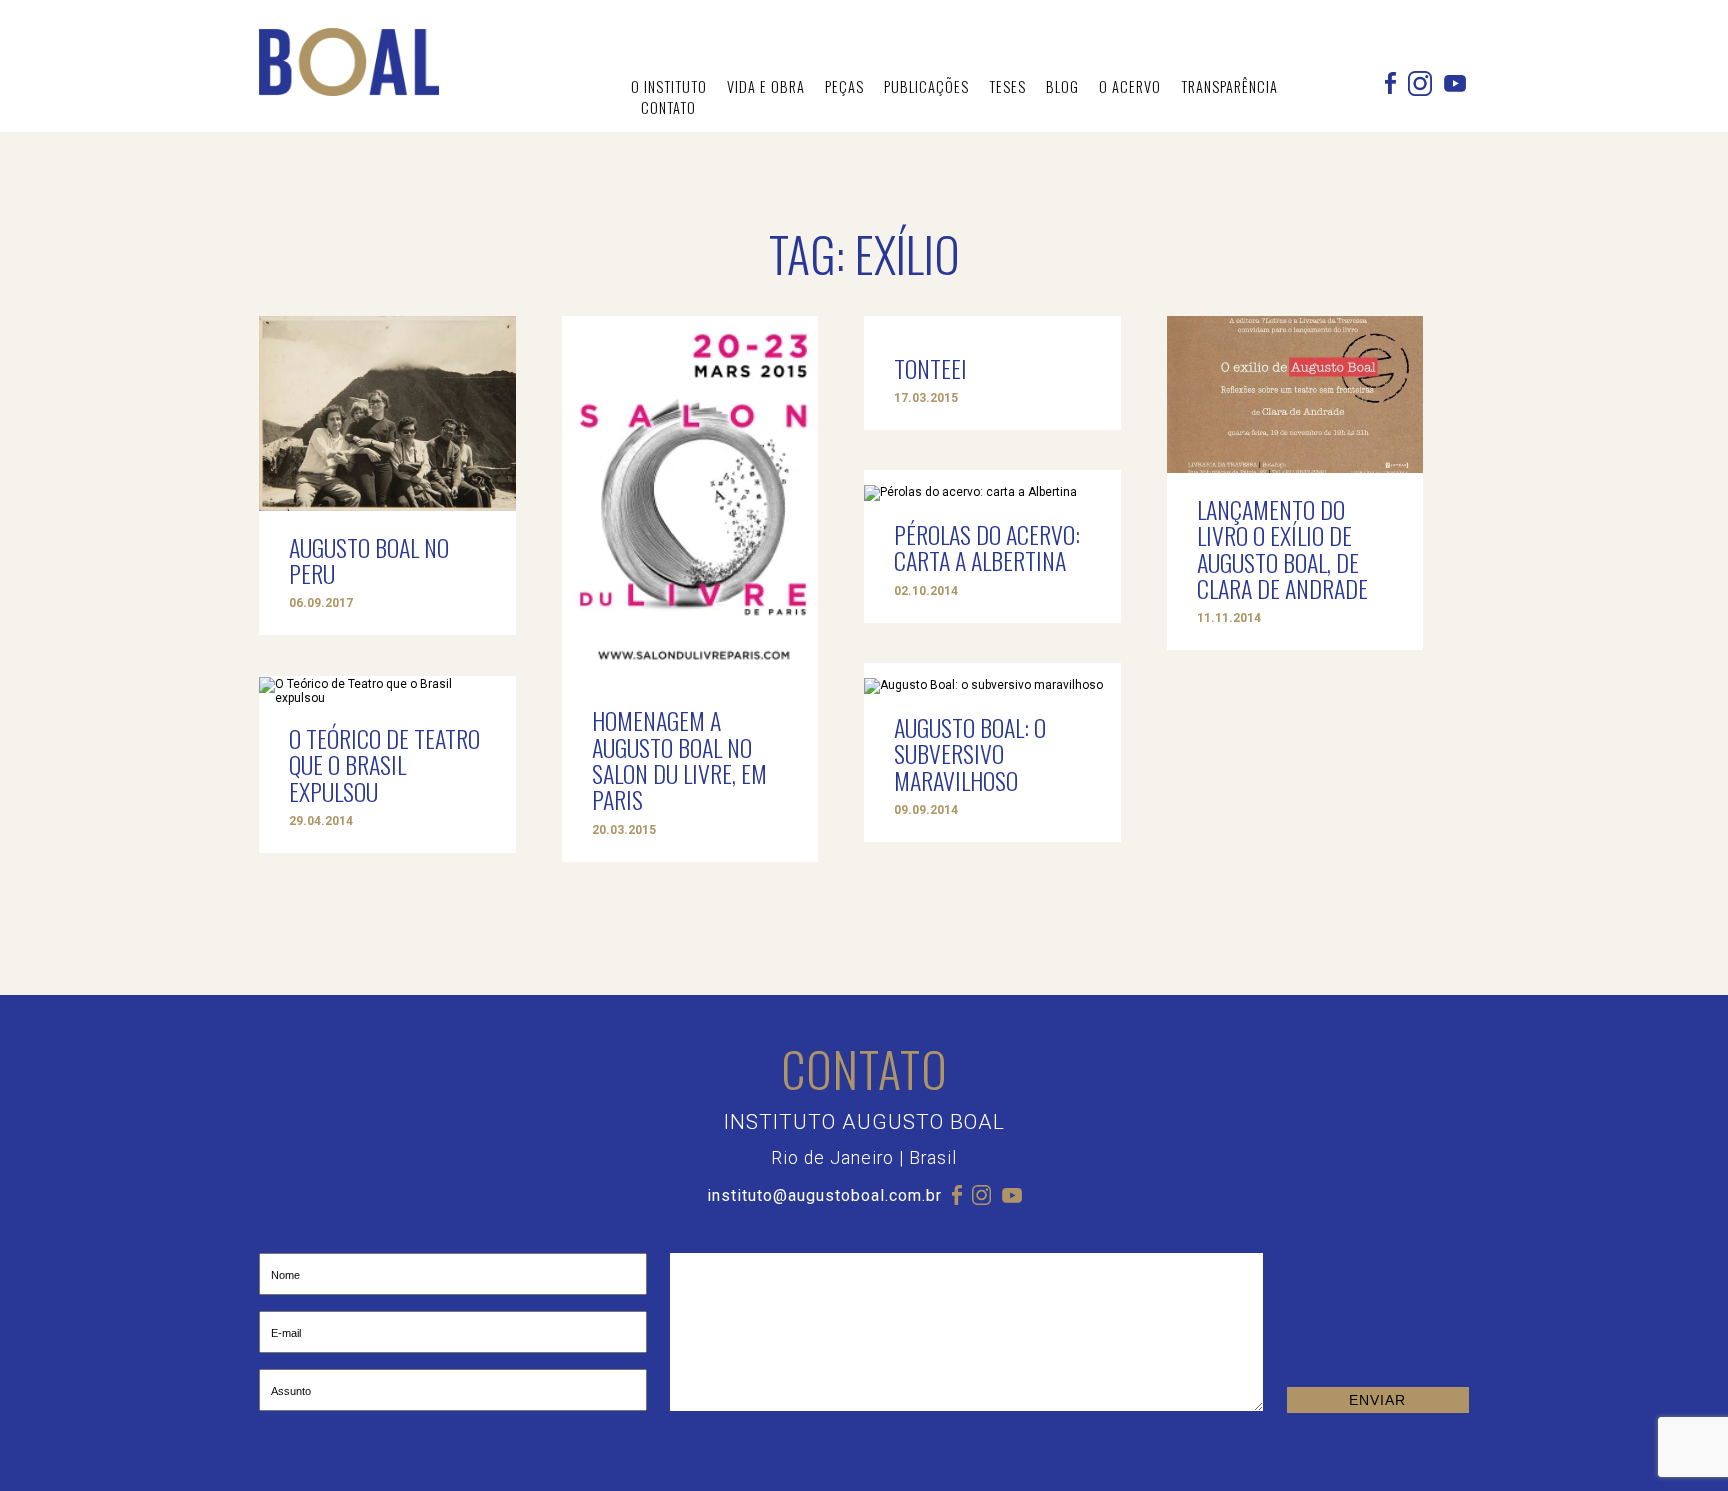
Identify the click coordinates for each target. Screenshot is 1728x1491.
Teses (1007, 86)
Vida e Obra (766, 86)
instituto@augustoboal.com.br (824, 1195)
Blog (1062, 86)
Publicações (926, 86)
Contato (668, 107)
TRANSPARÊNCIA (1229, 86)
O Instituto (669, 86)
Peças (844, 86)
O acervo (1130, 86)
